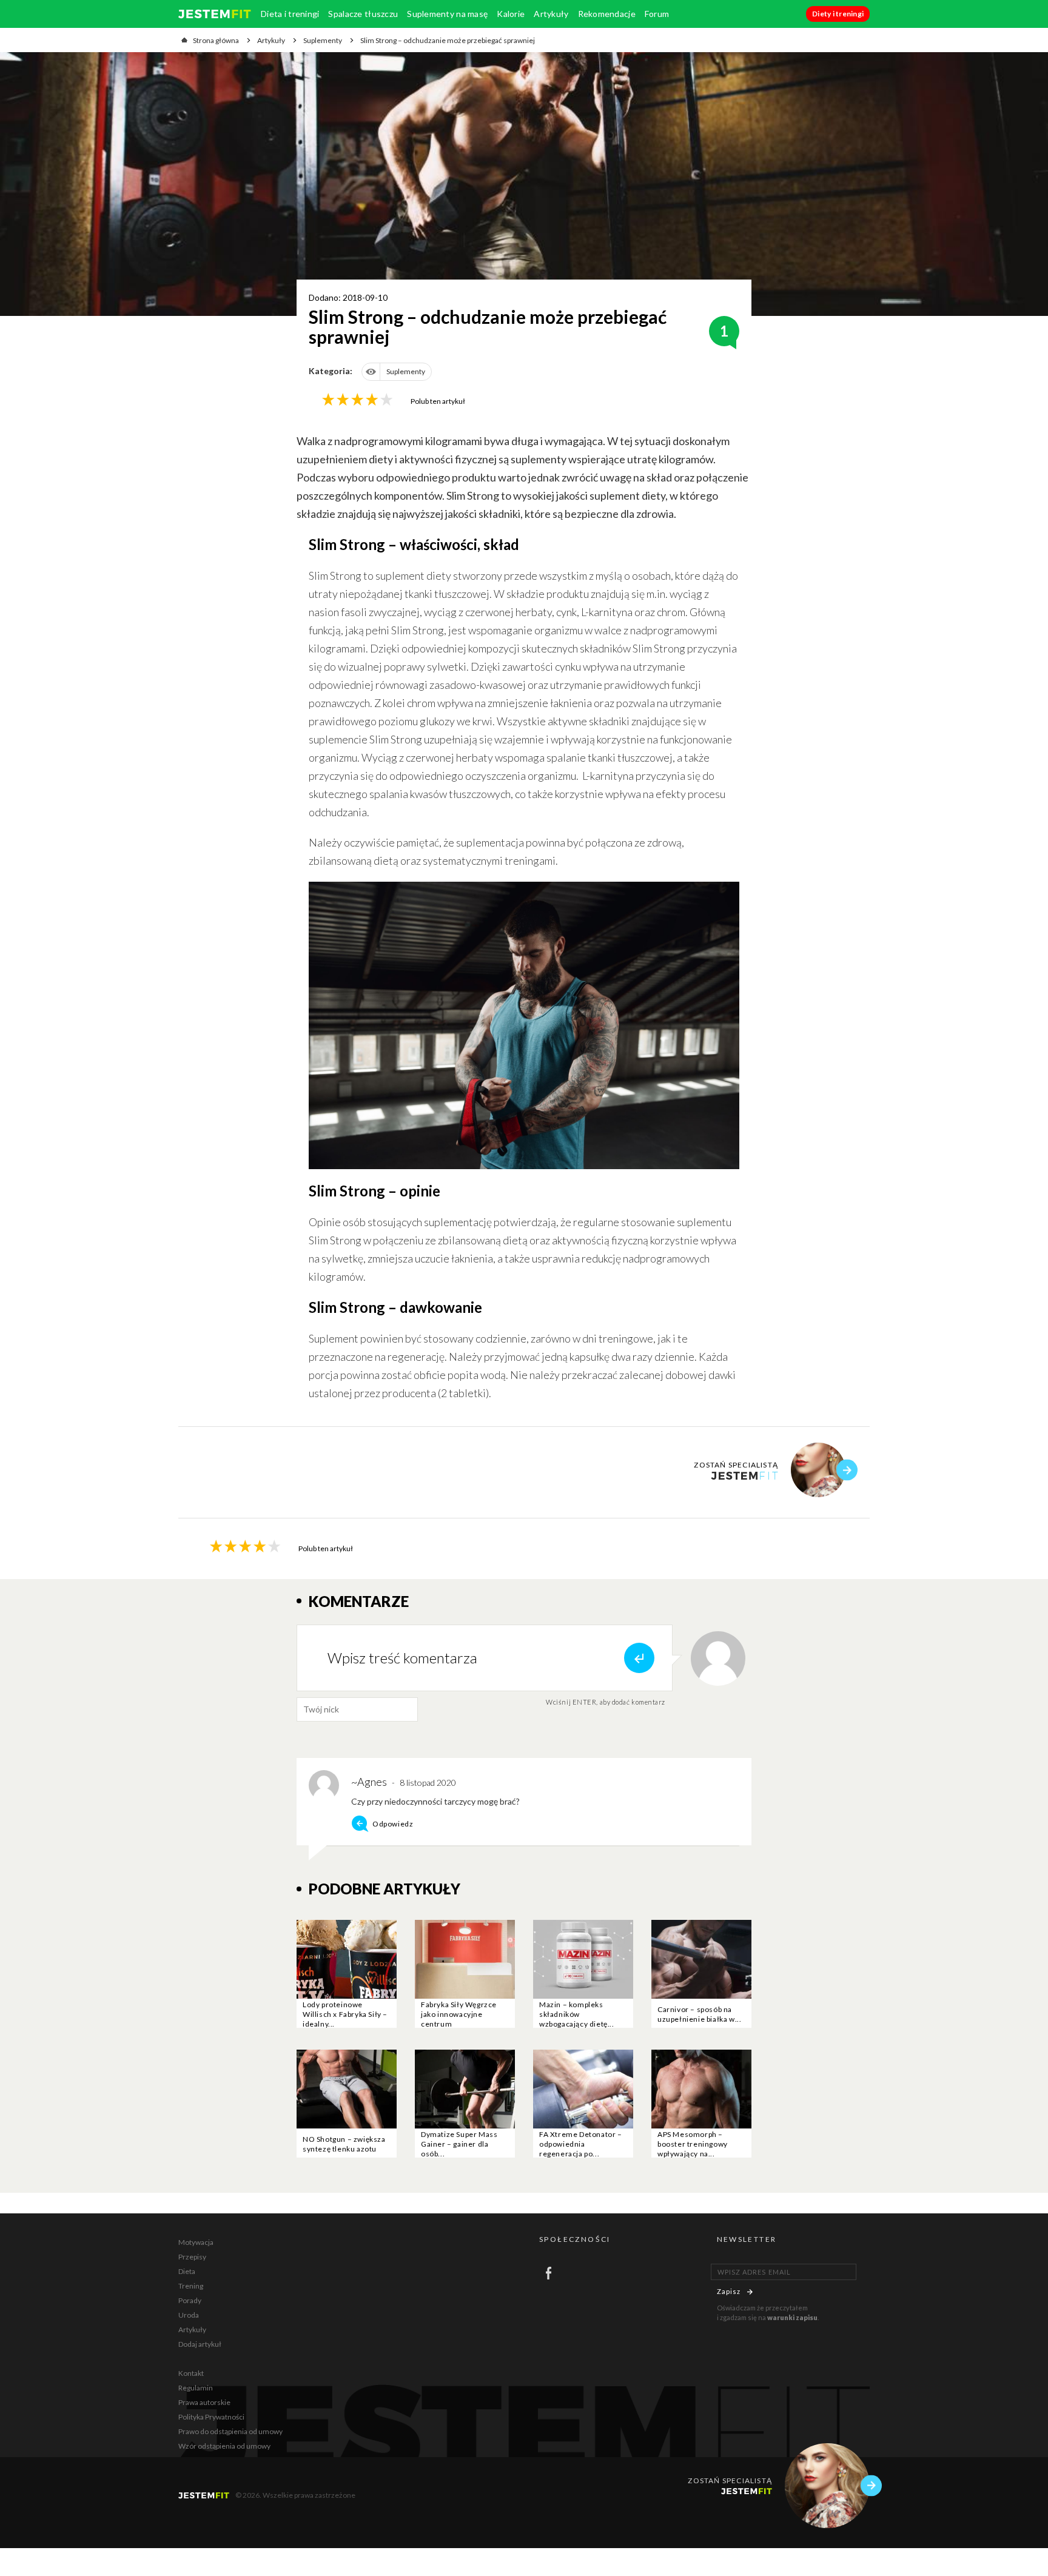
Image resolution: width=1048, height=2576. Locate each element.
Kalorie (511, 14)
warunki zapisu (792, 2317)
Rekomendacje (607, 14)
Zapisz (729, 2291)
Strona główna (216, 40)
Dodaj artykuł (200, 2344)
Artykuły (551, 14)
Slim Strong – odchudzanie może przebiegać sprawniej (448, 40)
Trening (191, 2286)
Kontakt (191, 2373)
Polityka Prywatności (211, 2417)
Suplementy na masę (447, 14)
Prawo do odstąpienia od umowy (230, 2431)
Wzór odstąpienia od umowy (224, 2446)
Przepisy (192, 2257)
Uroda (189, 2315)
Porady (190, 2300)
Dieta (187, 2271)
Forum (657, 14)
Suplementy (323, 40)
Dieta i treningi (290, 14)
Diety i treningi (838, 14)
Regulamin (196, 2388)
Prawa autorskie (204, 2402)
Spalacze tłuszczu (363, 14)
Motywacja (196, 2242)
